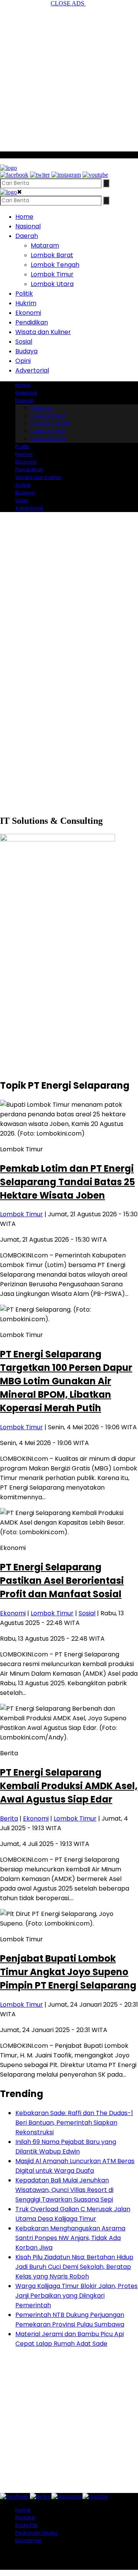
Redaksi (25, 2517)
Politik (24, 294)
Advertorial (32, 370)
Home (24, 217)
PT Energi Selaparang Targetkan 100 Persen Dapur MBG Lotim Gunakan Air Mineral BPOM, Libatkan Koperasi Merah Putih (66, 1381)
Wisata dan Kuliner (43, 332)
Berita (9, 1818)
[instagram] (66, 175)
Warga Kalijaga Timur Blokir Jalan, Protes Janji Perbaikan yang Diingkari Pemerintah (76, 2296)
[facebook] (14, 175)
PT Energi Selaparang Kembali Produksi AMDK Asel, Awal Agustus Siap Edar (69, 1786)
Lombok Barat (52, 255)
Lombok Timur (52, 274)
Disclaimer (29, 2540)
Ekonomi (28, 313)
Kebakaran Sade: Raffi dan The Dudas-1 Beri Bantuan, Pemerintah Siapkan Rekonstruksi (74, 2123)
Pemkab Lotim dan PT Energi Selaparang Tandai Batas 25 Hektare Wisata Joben (67, 1182)
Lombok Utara (52, 284)
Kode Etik (27, 2525)
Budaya (26, 351)
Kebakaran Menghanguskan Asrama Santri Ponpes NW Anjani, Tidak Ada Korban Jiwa (70, 2238)
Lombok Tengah (55, 265)
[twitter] (40, 175)
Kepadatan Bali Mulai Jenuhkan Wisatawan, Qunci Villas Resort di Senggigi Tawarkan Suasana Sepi (64, 2190)
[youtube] (95, 175)
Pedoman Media (36, 2533)
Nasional (28, 226)
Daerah (27, 236)
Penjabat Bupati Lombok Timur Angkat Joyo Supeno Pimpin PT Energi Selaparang (68, 1972)
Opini (23, 361)
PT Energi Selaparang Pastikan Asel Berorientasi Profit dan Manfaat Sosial (62, 1581)
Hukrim (26, 303)
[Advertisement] (69, 76)
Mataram (45, 245)
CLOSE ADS (68, 3)
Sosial (24, 342)
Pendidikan (32, 322)
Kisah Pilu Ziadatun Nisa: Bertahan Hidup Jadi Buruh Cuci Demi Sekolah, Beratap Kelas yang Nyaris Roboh (74, 2267)
